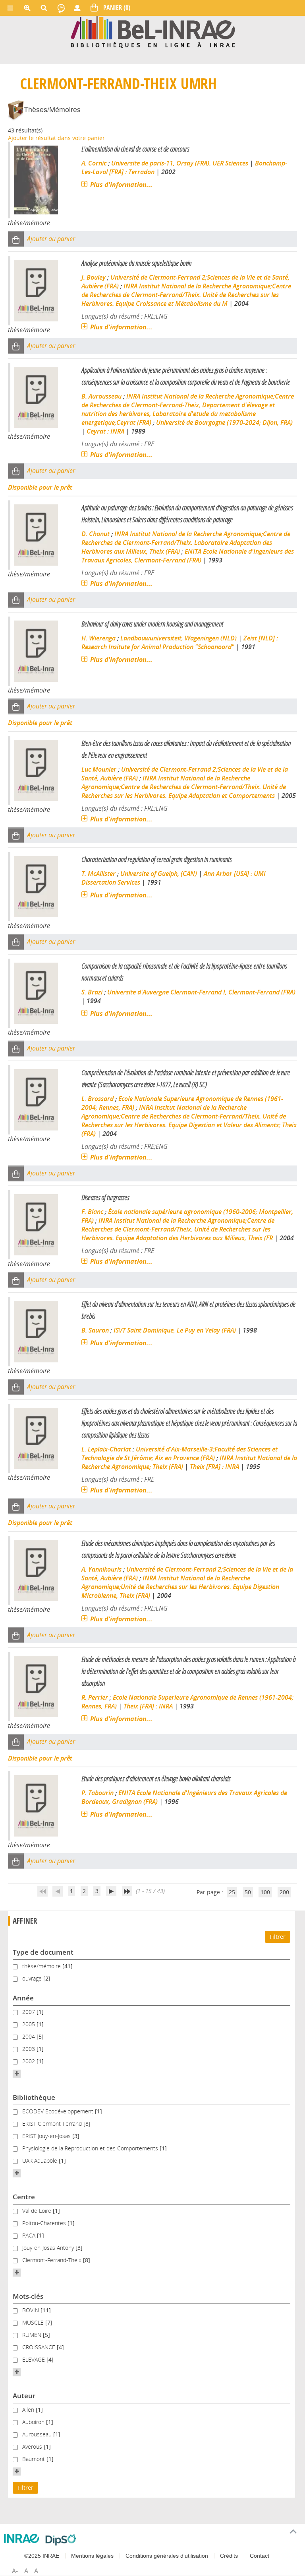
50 (248, 1892)
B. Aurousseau (101, 396)
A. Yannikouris (101, 1569)
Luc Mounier (99, 769)
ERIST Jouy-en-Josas (47, 2136)
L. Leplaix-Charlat (106, 1449)
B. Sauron (95, 1330)
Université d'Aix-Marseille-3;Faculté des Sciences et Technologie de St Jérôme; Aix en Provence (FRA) (180, 1453)
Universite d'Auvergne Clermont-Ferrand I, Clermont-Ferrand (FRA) (201, 992)
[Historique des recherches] (61, 8)
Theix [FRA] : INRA (214, 1467)
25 (232, 1892)
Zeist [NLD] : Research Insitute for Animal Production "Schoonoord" (180, 642)
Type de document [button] (43, 1952)
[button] (16, 239)
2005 (29, 2024)
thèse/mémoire (42, 1966)
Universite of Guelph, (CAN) (159, 874)
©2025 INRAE (42, 2556)
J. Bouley (94, 277)
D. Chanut (96, 534)
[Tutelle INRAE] (22, 2538)
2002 (29, 2061)
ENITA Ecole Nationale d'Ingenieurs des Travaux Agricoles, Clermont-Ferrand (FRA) (188, 556)
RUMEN (33, 2335)
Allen (29, 2410)
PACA (30, 2235)
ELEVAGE (34, 2359)
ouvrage (33, 1978)
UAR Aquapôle (41, 2161)
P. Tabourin (97, 1793)
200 (284, 1892)
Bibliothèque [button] (34, 2097)
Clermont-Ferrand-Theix (98, 83)
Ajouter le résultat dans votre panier (56, 138)
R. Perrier (95, 1697)
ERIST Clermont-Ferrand (53, 2124)
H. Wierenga (98, 638)
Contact (260, 2556)
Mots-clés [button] (28, 2296)
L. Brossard (97, 1099)
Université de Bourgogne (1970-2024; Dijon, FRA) (224, 422)
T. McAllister (98, 874)
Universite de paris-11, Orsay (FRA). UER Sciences (180, 163)
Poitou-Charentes (45, 2223)
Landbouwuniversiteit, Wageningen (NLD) (179, 638)
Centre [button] (24, 2197)
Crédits (229, 2556)
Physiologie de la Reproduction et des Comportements (91, 2148)
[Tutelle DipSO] (61, 2540)
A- (15, 2571)
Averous (33, 2447)
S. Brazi (92, 992)
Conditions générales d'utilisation (167, 2556)
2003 (29, 2049)
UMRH (199, 83)
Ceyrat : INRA (105, 431)
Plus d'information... (121, 185)
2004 (29, 2036)
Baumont (34, 2459)
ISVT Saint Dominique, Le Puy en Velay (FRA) (175, 1330)
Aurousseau (38, 2434)
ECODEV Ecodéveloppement (59, 2111)
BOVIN (31, 2310)
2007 (29, 2012)
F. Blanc (92, 1212)
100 (265, 1892)
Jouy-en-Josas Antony (49, 2248)
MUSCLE (34, 2322)
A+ (38, 2571)
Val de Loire (38, 2211)
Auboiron (34, 2422)
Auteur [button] (24, 2396)
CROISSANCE (40, 2347)
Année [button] (23, 1998)
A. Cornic (94, 163)
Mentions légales (92, 2556)
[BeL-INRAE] (153, 31)
